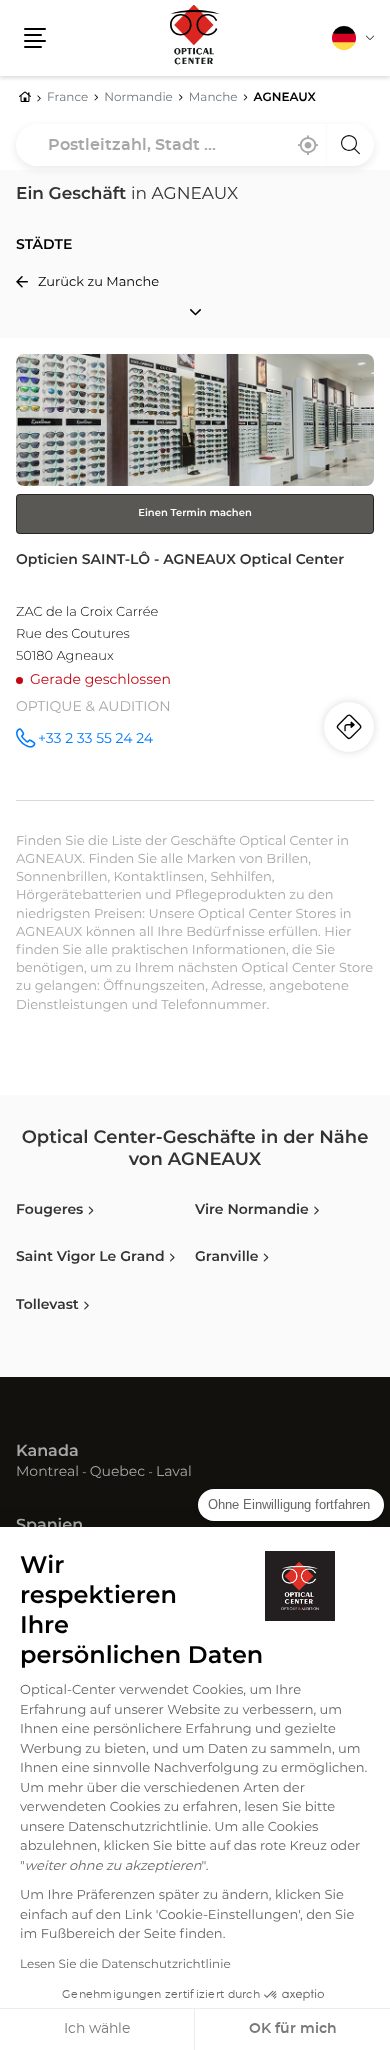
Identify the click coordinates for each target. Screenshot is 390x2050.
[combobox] (195, 145)
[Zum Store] (195, 577)
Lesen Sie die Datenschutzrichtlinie (125, 1965)
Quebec (117, 1473)
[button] (35, 38)
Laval (174, 1473)
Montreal (47, 1473)
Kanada (47, 1452)
